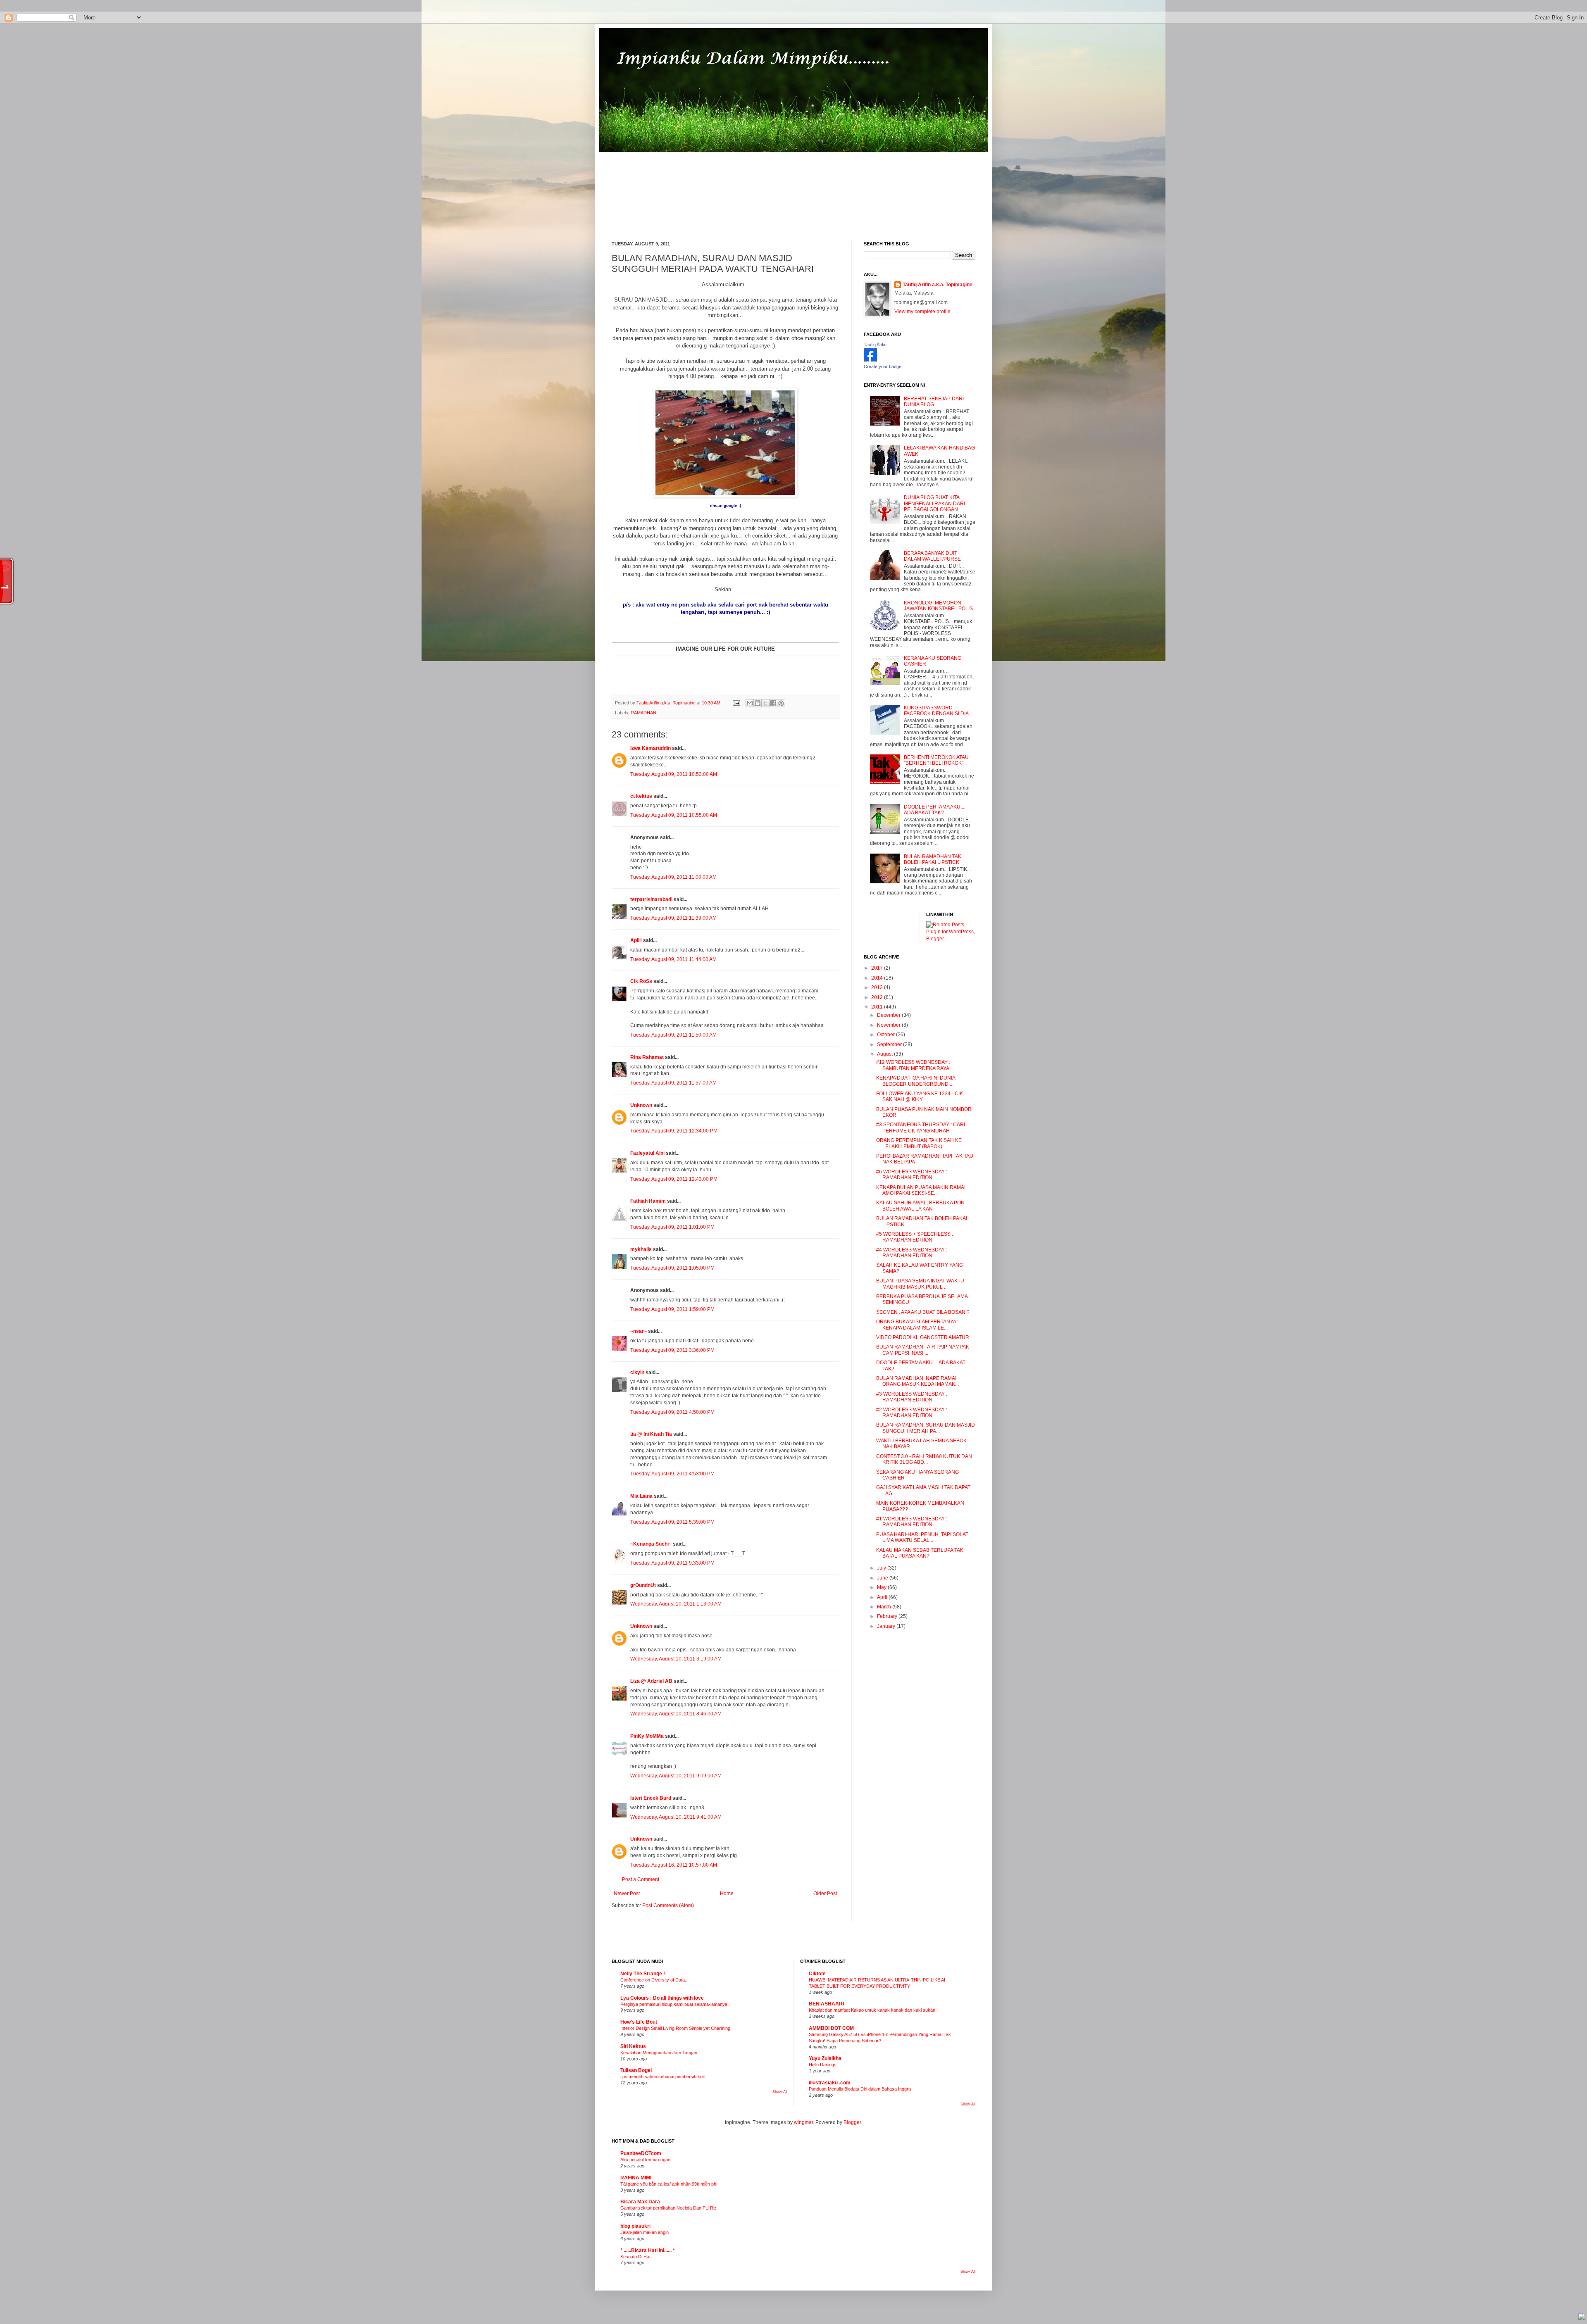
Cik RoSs (641, 981)
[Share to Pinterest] (781, 703)
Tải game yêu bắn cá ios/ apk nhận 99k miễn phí (669, 2184)
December (889, 1015)
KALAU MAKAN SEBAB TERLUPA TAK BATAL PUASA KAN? (920, 1553)
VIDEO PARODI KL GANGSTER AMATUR (923, 1337)
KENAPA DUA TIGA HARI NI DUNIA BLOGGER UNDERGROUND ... (916, 1081)
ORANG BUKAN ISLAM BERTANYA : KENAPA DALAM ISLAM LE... (917, 1325)
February (888, 1616)
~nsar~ (639, 1331)
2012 (878, 997)
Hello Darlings (823, 2065)
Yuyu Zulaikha (825, 2058)
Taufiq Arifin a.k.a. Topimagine (667, 703)
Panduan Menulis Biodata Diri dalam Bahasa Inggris (860, 2089)
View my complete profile (922, 312)
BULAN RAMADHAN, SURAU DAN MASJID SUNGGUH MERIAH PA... (926, 1428)
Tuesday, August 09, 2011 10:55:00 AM (674, 815)
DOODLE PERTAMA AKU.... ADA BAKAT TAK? (935, 810)
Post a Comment (641, 1879)
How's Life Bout (639, 2022)
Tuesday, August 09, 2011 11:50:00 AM (673, 1035)
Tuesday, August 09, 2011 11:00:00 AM (673, 877)
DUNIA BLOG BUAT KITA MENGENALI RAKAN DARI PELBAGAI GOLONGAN (934, 503)
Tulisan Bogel (636, 2070)
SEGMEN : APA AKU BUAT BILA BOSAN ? (923, 1312)
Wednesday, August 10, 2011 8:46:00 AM (676, 1714)
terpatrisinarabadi (651, 899)
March (885, 1607)
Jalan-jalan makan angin (645, 2232)
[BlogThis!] (758, 703)
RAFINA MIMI (636, 2178)
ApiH (636, 940)
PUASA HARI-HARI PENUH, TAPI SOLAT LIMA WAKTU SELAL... (922, 1537)
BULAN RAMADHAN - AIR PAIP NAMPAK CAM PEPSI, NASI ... (923, 1350)
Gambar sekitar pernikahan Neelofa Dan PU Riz (668, 2208)
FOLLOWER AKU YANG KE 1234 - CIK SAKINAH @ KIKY (920, 1097)
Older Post (825, 1893)
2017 (878, 968)
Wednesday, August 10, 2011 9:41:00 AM (676, 1817)
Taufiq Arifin (875, 345)
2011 (878, 1007)
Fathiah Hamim (648, 1201)
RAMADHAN (643, 713)
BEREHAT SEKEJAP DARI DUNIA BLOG (934, 402)
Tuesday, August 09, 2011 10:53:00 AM (674, 774)
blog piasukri (635, 2226)
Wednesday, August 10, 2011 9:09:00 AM (676, 1776)
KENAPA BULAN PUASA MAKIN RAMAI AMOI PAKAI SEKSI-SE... (921, 1190)
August (885, 1054)
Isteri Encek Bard (651, 1798)
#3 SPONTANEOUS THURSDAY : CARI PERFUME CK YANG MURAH (921, 1128)
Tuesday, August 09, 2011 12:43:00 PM (674, 1179)
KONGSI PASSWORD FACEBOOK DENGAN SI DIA (936, 711)
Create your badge (883, 366)
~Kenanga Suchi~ (651, 1544)
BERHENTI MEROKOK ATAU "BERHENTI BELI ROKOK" (936, 760)
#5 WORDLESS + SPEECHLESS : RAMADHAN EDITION (915, 1237)
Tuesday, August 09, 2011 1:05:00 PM (672, 1268)
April (883, 1597)
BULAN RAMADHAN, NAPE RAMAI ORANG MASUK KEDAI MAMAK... (917, 1381)
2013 (878, 987)
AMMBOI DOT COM (831, 2028)
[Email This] (750, 703)
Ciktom (817, 1974)
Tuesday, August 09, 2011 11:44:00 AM (673, 959)
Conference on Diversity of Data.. (654, 1980)
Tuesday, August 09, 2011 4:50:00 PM (672, 1412)
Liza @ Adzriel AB (651, 1681)
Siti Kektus (633, 2046)
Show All (780, 2092)
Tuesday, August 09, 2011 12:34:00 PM (674, 1131)
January (887, 1626)
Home (727, 1893)
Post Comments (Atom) (668, 1905)
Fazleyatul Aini (647, 1153)
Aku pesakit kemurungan (645, 2160)
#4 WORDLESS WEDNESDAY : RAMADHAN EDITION (912, 1253)
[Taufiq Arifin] (870, 360)
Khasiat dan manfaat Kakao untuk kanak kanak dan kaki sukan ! (873, 2010)
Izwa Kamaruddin (651, 748)
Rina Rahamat (647, 1057)
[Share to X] (765, 703)
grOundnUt (643, 1585)
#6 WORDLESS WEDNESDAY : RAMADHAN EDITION (912, 1175)
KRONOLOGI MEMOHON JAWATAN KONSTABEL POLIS (938, 606)
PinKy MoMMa (647, 1736)
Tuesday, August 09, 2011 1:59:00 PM (672, 1309)
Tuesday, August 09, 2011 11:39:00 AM (673, 918)
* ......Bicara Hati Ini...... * (648, 2250)
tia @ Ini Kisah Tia (651, 1434)
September (890, 1044)
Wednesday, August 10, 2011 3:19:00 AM (676, 1659)
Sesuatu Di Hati (636, 2257)
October (886, 1035)
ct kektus (641, 796)
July (882, 1568)
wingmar (803, 2122)
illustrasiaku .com (830, 2083)
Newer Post (627, 1893)
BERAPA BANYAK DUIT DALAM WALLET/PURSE (932, 556)
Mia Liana (641, 1496)
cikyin (637, 1373)
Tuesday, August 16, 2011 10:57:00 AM (674, 1865)
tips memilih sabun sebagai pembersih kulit (663, 2077)
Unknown (641, 1105)
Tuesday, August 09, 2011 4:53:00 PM (672, 1474)
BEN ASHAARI (826, 2004)
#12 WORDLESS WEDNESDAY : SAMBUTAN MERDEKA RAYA (913, 1065)
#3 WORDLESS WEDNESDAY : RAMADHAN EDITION (912, 1397)
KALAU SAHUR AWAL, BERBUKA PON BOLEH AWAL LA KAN (920, 1206)
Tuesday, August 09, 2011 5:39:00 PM (672, 1522)
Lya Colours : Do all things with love (662, 1998)
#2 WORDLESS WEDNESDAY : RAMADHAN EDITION (912, 1413)
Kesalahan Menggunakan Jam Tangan (659, 2053)
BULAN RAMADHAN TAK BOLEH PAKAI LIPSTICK (933, 859)
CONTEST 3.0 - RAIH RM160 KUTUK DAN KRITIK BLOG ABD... (924, 1459)
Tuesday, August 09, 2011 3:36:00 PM (672, 1350)
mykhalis (641, 1249)
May (882, 1587)
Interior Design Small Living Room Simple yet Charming (675, 2028)
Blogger (852, 2122)
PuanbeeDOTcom (641, 2153)
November (889, 1025)
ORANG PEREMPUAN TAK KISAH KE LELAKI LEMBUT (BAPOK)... (919, 1143)
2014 (878, 978)
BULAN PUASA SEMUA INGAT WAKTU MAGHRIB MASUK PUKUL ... (920, 1284)
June (883, 1578)
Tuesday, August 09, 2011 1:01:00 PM (672, 1227)
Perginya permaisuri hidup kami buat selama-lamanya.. (675, 2004)
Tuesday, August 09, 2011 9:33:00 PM (672, 1563)
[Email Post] (736, 703)
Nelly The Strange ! (643, 1974)
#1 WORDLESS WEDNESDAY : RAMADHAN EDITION (912, 1522)
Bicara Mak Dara (640, 2202)
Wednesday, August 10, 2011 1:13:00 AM (676, 1604)
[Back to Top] (1582, 2318)
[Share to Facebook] (773, 703)
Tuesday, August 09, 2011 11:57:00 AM (673, 1083)
